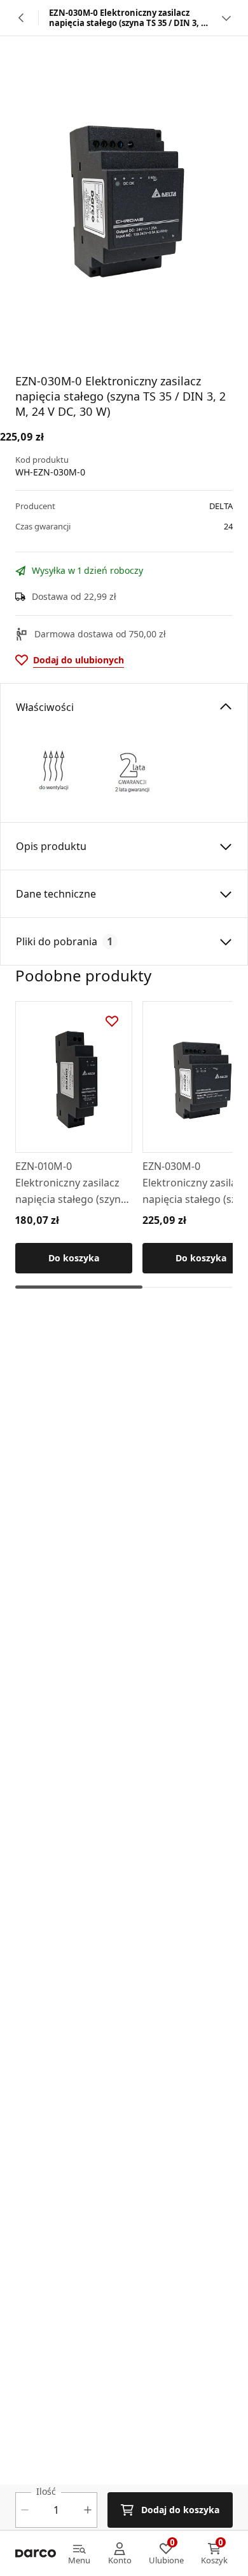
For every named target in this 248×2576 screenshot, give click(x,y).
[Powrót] (22, 18)
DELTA (221, 506)
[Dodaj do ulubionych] (112, 1021)
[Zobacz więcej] (226, 18)
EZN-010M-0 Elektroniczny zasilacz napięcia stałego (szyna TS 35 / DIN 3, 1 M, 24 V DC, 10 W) (71, 1183)
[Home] (36, 2554)
